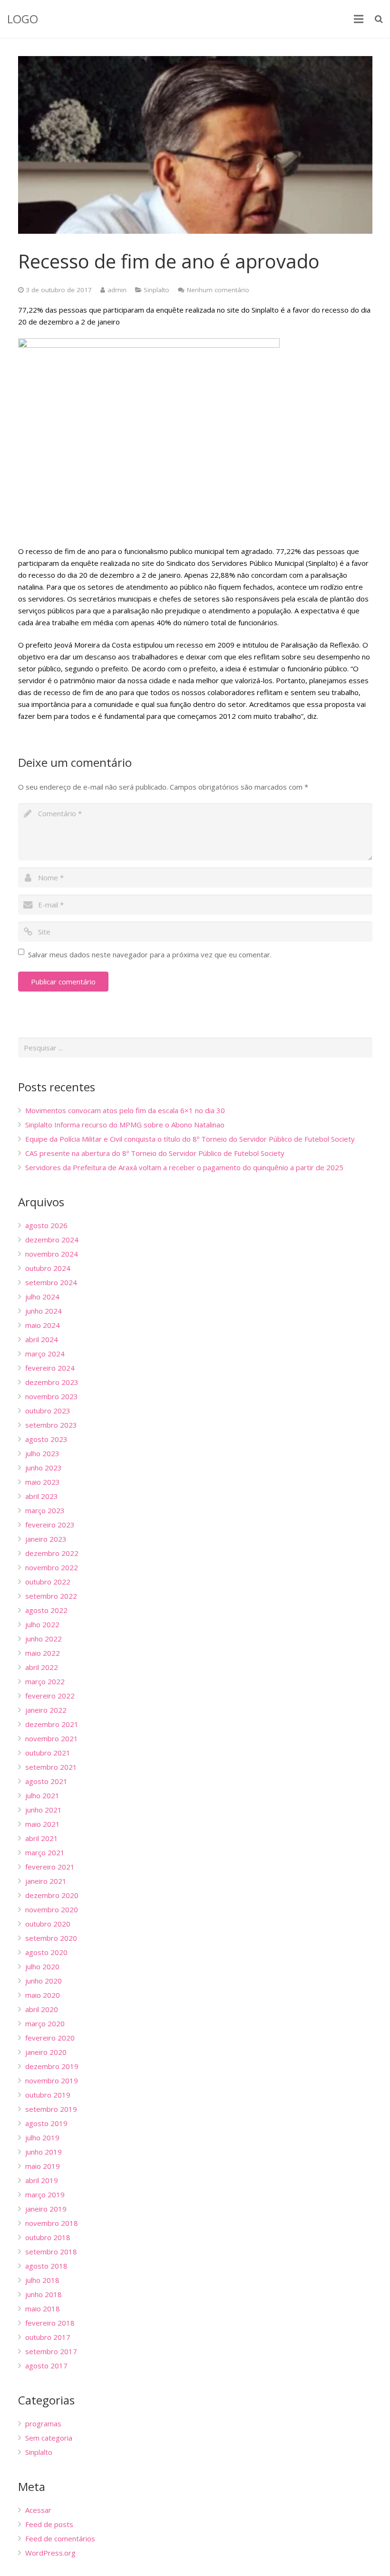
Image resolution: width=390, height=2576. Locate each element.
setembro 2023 (51, 1425)
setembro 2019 (51, 2109)
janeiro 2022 (46, 1710)
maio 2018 (43, 2309)
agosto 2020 (46, 1952)
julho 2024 (42, 1297)
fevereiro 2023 (50, 1525)
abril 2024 (42, 1339)
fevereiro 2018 (50, 2323)
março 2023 (45, 1510)
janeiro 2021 (46, 1881)
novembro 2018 (52, 2223)
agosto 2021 (46, 1781)
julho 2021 (42, 1795)
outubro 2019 (48, 2095)
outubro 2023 (48, 1411)
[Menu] (359, 19)
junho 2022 (44, 1639)
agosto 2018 (46, 2266)
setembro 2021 (51, 1767)
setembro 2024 (51, 1282)
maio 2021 (43, 1824)
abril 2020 (42, 2009)
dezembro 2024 (52, 1240)
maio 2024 (43, 1325)
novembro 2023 (52, 1396)
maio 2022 (43, 1653)
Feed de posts (49, 2524)
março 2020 (45, 2023)
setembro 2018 (51, 2252)
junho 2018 (44, 2294)
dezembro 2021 (52, 1724)
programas (43, 2423)
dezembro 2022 (52, 1553)
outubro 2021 (48, 1753)
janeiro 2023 (46, 1539)
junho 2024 (44, 1311)
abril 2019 (42, 2180)
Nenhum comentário (218, 290)
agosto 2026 (46, 1225)
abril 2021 (42, 1838)
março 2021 (45, 1852)
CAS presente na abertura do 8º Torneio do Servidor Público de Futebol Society (155, 1153)
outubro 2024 (48, 1268)
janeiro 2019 (46, 2209)
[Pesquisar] (379, 19)
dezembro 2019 (52, 2066)
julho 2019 (42, 2137)
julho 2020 (42, 1966)
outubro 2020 (48, 1924)
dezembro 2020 (52, 1895)
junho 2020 (44, 1981)
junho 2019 (44, 2152)
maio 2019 (43, 2166)
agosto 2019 (46, 2123)
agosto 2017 (46, 2366)
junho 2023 (44, 1468)
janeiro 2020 (46, 2052)
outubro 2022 (48, 1582)
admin (117, 290)
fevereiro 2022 (50, 1696)
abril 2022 (42, 1667)
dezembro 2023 (52, 1382)
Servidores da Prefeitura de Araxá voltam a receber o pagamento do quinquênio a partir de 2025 (184, 1167)
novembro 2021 (52, 1738)
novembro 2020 (52, 1909)
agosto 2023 (46, 1439)
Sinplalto (156, 290)
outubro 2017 (48, 2337)
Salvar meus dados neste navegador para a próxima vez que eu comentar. (150, 954)
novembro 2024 (52, 1254)
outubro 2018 (48, 2237)
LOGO (23, 19)
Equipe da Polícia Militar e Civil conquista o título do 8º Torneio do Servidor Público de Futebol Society (190, 1139)
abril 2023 (42, 1496)
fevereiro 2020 (50, 2038)
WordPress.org (50, 2553)
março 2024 (45, 1354)
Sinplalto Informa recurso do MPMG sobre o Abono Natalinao (125, 1125)
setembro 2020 (51, 1938)
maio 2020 (43, 1995)
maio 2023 (43, 1482)
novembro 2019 (52, 2080)
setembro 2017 (51, 2351)
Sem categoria (49, 2438)
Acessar (38, 2510)
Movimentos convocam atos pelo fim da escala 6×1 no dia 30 (125, 1110)
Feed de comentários (60, 2538)
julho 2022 (42, 1624)
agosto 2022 (46, 1610)
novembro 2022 (52, 1567)
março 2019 (45, 2194)
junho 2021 (44, 1810)
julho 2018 (42, 2280)
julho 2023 (42, 1453)
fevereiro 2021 (50, 1867)
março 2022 (45, 1681)
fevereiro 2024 (50, 1368)
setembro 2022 (51, 1596)
